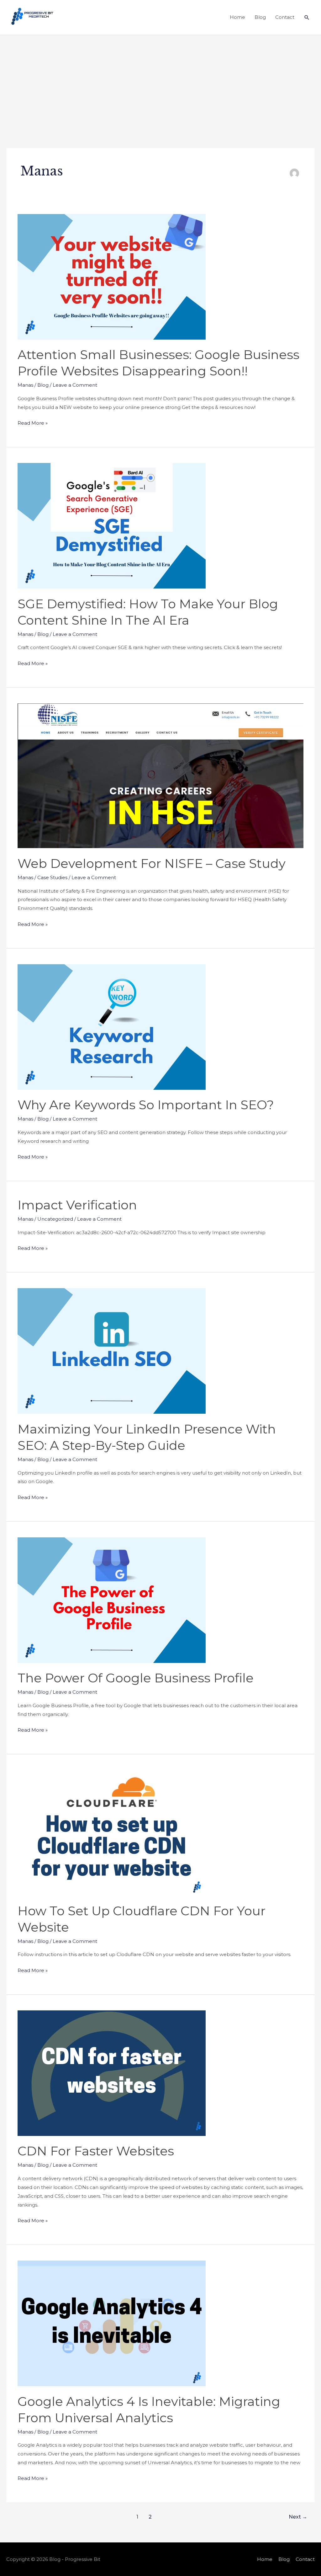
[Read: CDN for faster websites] (112, 2073)
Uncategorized (55, 1219)
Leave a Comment (75, 385)
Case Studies (52, 877)
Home (237, 17)
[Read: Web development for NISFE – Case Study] (160, 775)
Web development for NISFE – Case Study (152, 863)
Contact (285, 17)
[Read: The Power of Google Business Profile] (112, 1600)
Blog (260, 17)
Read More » (33, 422)
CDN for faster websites (96, 2151)
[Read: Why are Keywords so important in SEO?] (112, 1027)
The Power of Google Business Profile (136, 1678)
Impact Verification (77, 1205)
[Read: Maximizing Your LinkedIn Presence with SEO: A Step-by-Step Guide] (112, 1350)
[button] (307, 18)
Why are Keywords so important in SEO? (146, 1105)
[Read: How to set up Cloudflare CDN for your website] (112, 1832)
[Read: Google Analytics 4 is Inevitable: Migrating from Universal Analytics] (112, 2323)
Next (298, 2517)
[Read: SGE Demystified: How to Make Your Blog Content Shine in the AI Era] (112, 525)
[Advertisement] (160, 82)
